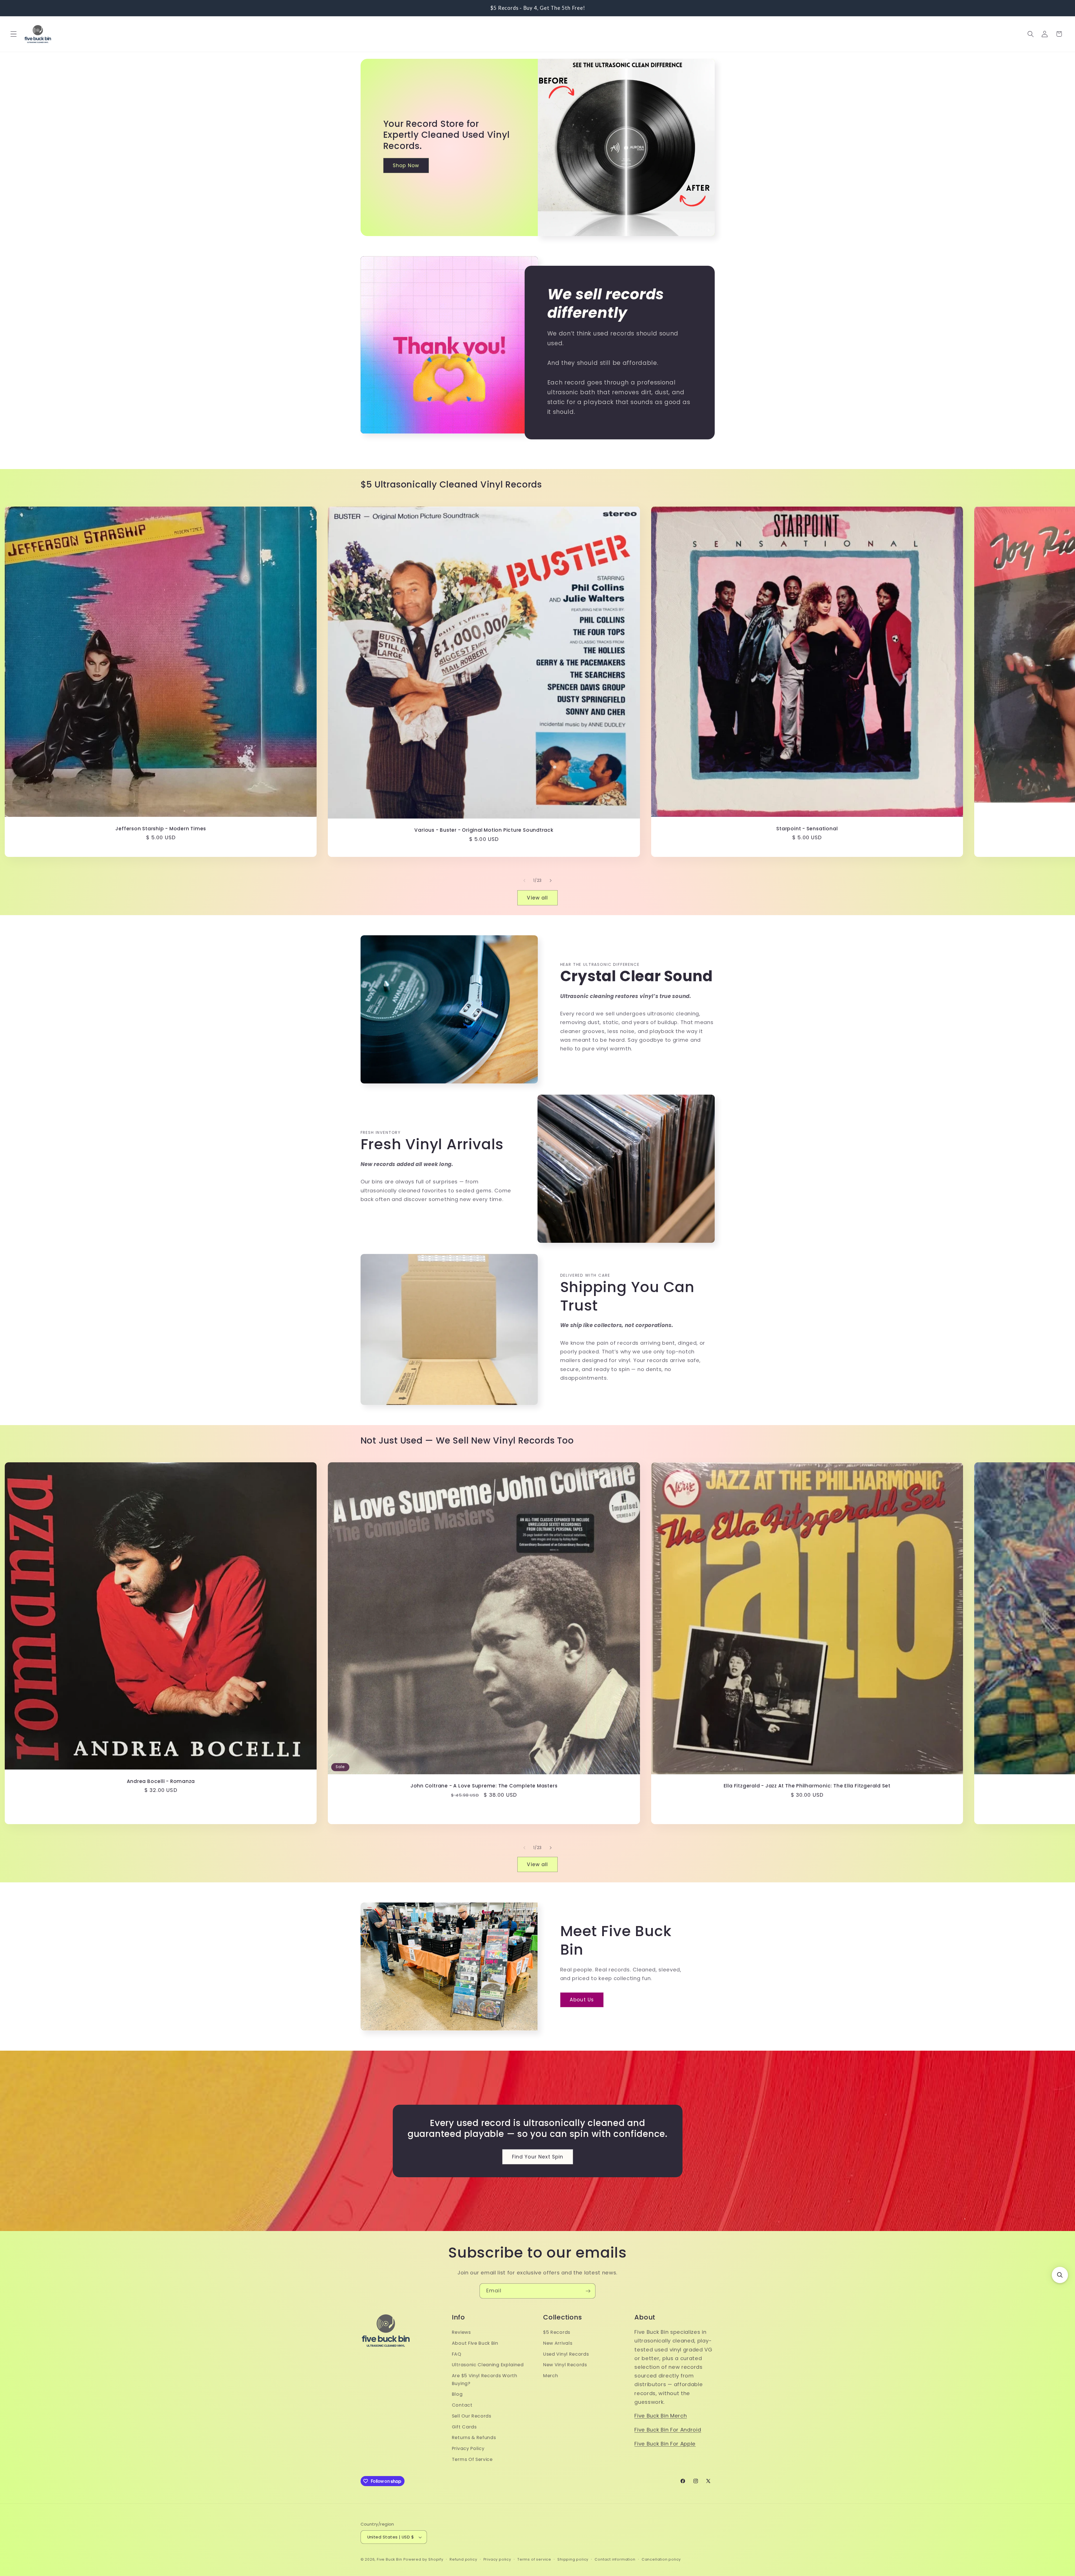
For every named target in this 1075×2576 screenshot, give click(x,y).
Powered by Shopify (423, 2559)
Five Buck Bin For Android (668, 2430)
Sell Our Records (472, 2416)
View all (537, 897)
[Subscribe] (588, 2291)
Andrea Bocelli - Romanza (161, 1781)
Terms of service (534, 2559)
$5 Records (557, 2333)
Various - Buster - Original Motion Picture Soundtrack (484, 830)
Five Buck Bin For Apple (665, 2444)
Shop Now (406, 165)
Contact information (615, 2559)
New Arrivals (558, 2343)
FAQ (457, 2354)
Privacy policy (497, 2559)
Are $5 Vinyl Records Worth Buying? (485, 2380)
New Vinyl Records (565, 2365)
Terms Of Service (472, 2460)
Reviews (461, 2333)
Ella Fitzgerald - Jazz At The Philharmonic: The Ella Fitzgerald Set (807, 1786)
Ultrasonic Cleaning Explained (488, 2365)
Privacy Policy (468, 2449)
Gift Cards (464, 2427)
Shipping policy (573, 2559)
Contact (462, 2405)
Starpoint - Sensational (807, 828)
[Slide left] (524, 881)
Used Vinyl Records (566, 2354)
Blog (457, 2394)
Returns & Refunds (474, 2438)
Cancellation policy (661, 2559)
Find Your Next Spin (537, 2157)
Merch (551, 2376)
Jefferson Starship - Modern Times (161, 828)
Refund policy (463, 2559)
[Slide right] (551, 881)
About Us (582, 2000)
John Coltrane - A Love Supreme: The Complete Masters (484, 1786)
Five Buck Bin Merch (661, 2416)
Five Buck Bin (389, 2559)
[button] (14, 34)
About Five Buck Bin (475, 2343)
